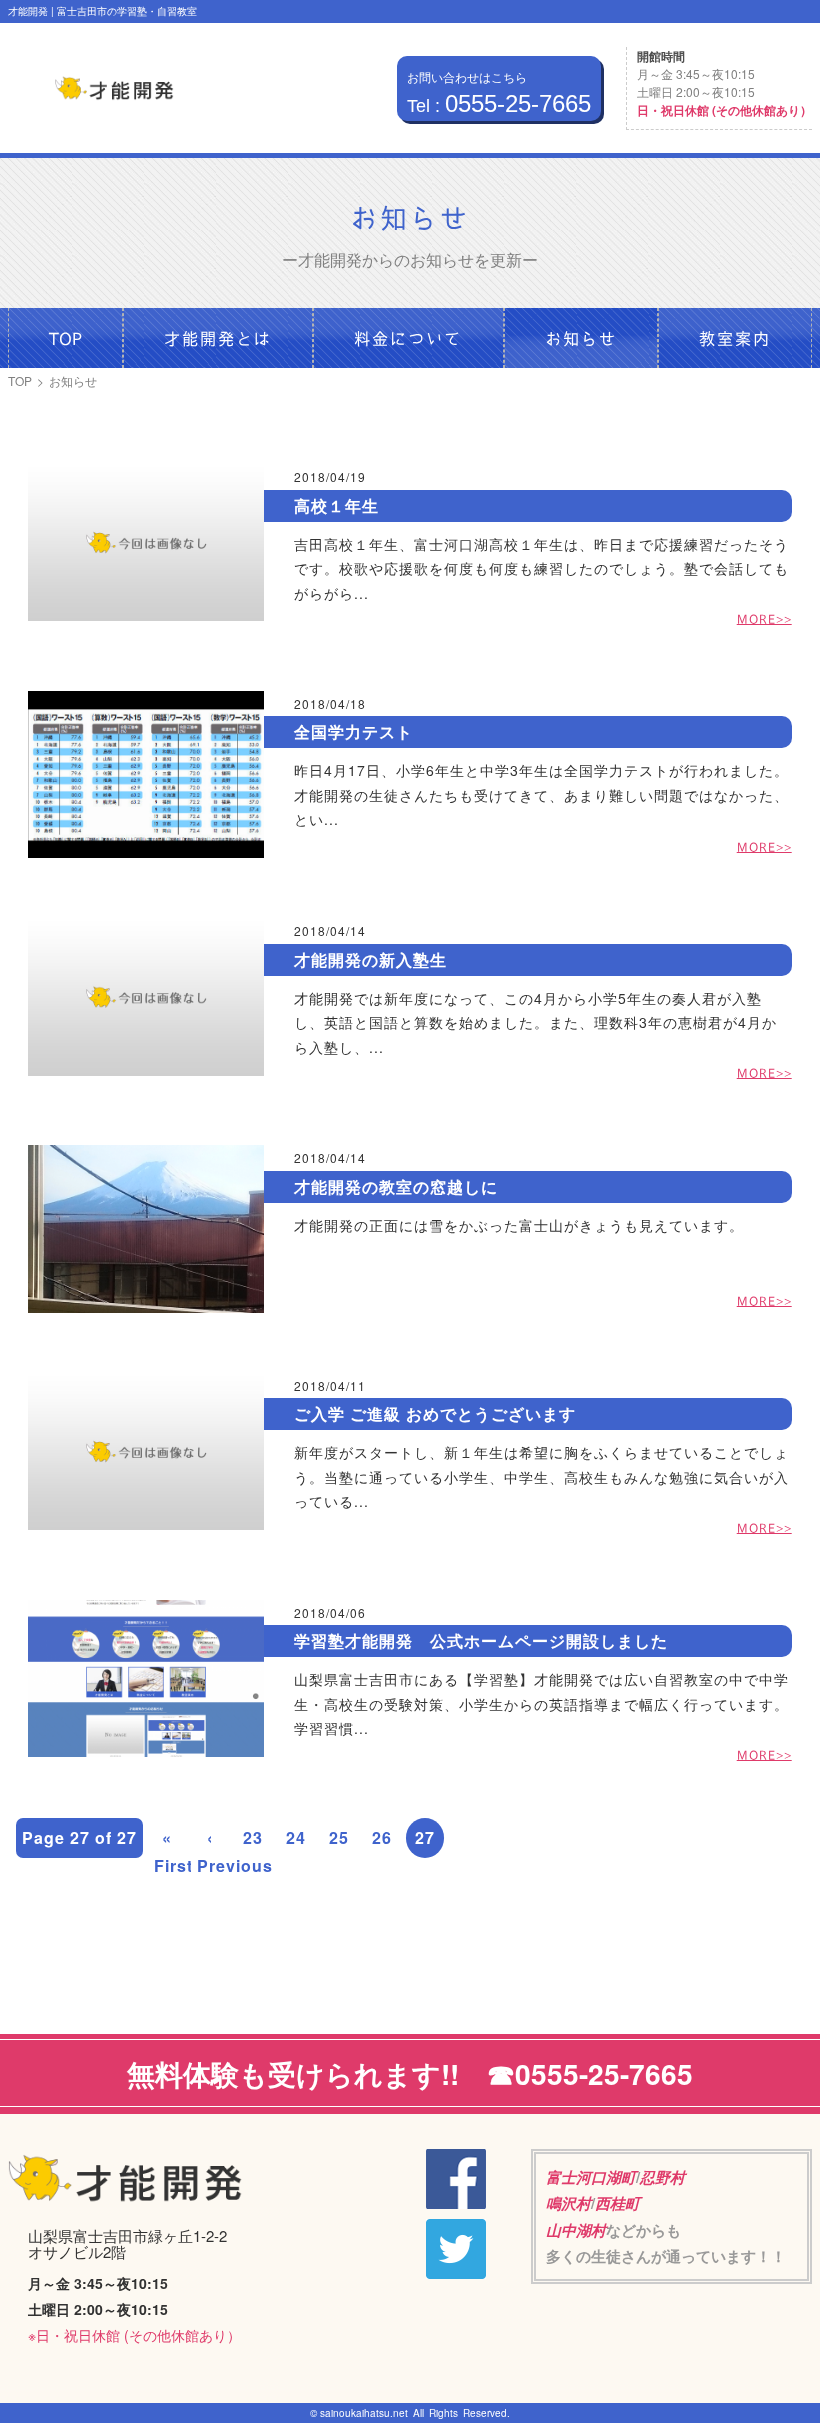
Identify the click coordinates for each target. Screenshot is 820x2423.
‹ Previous (213, 1851)
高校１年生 (336, 505)
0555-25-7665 (499, 104)
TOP (20, 381)
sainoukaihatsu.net (364, 2413)
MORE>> (764, 618)
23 (253, 1837)
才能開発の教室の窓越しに (396, 1186)
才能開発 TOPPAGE (114, 88)
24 (296, 1837)
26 (382, 1837)
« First (170, 1851)
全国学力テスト (353, 731)
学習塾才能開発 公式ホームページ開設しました (481, 1640)
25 (339, 1837)
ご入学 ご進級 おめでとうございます (435, 1413)
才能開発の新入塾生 (370, 959)
